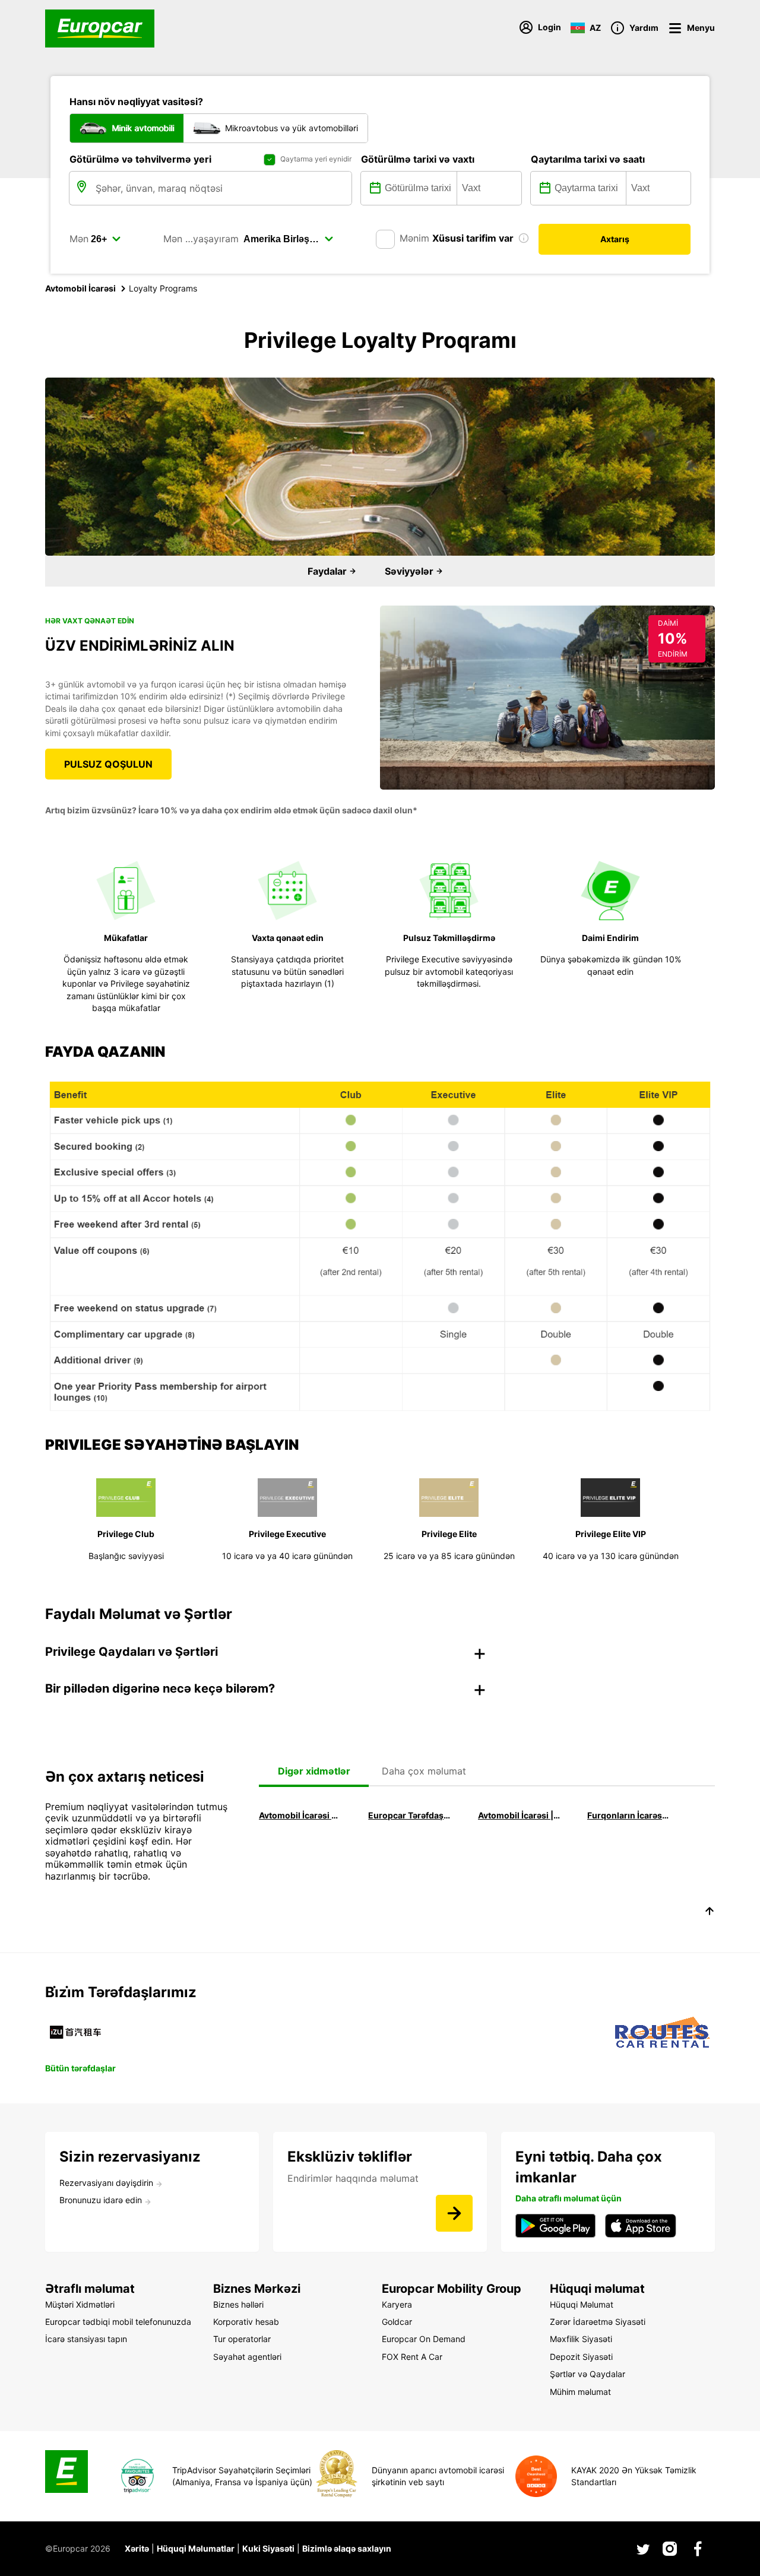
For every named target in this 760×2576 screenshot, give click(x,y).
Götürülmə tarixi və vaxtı (418, 159)
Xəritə (137, 2548)
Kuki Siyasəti (268, 2548)
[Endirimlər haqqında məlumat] (454, 2213)
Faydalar (328, 571)
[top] (710, 1913)
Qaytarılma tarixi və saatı (588, 159)
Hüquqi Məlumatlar (196, 2548)
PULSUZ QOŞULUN (108, 764)
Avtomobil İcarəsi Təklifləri (300, 1815)
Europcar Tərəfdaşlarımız (409, 1815)
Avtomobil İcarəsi (80, 288)
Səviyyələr (410, 571)
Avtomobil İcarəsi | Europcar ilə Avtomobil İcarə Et (519, 1815)
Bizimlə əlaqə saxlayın (347, 2548)
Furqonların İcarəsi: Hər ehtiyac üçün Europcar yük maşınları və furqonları (628, 1815)
